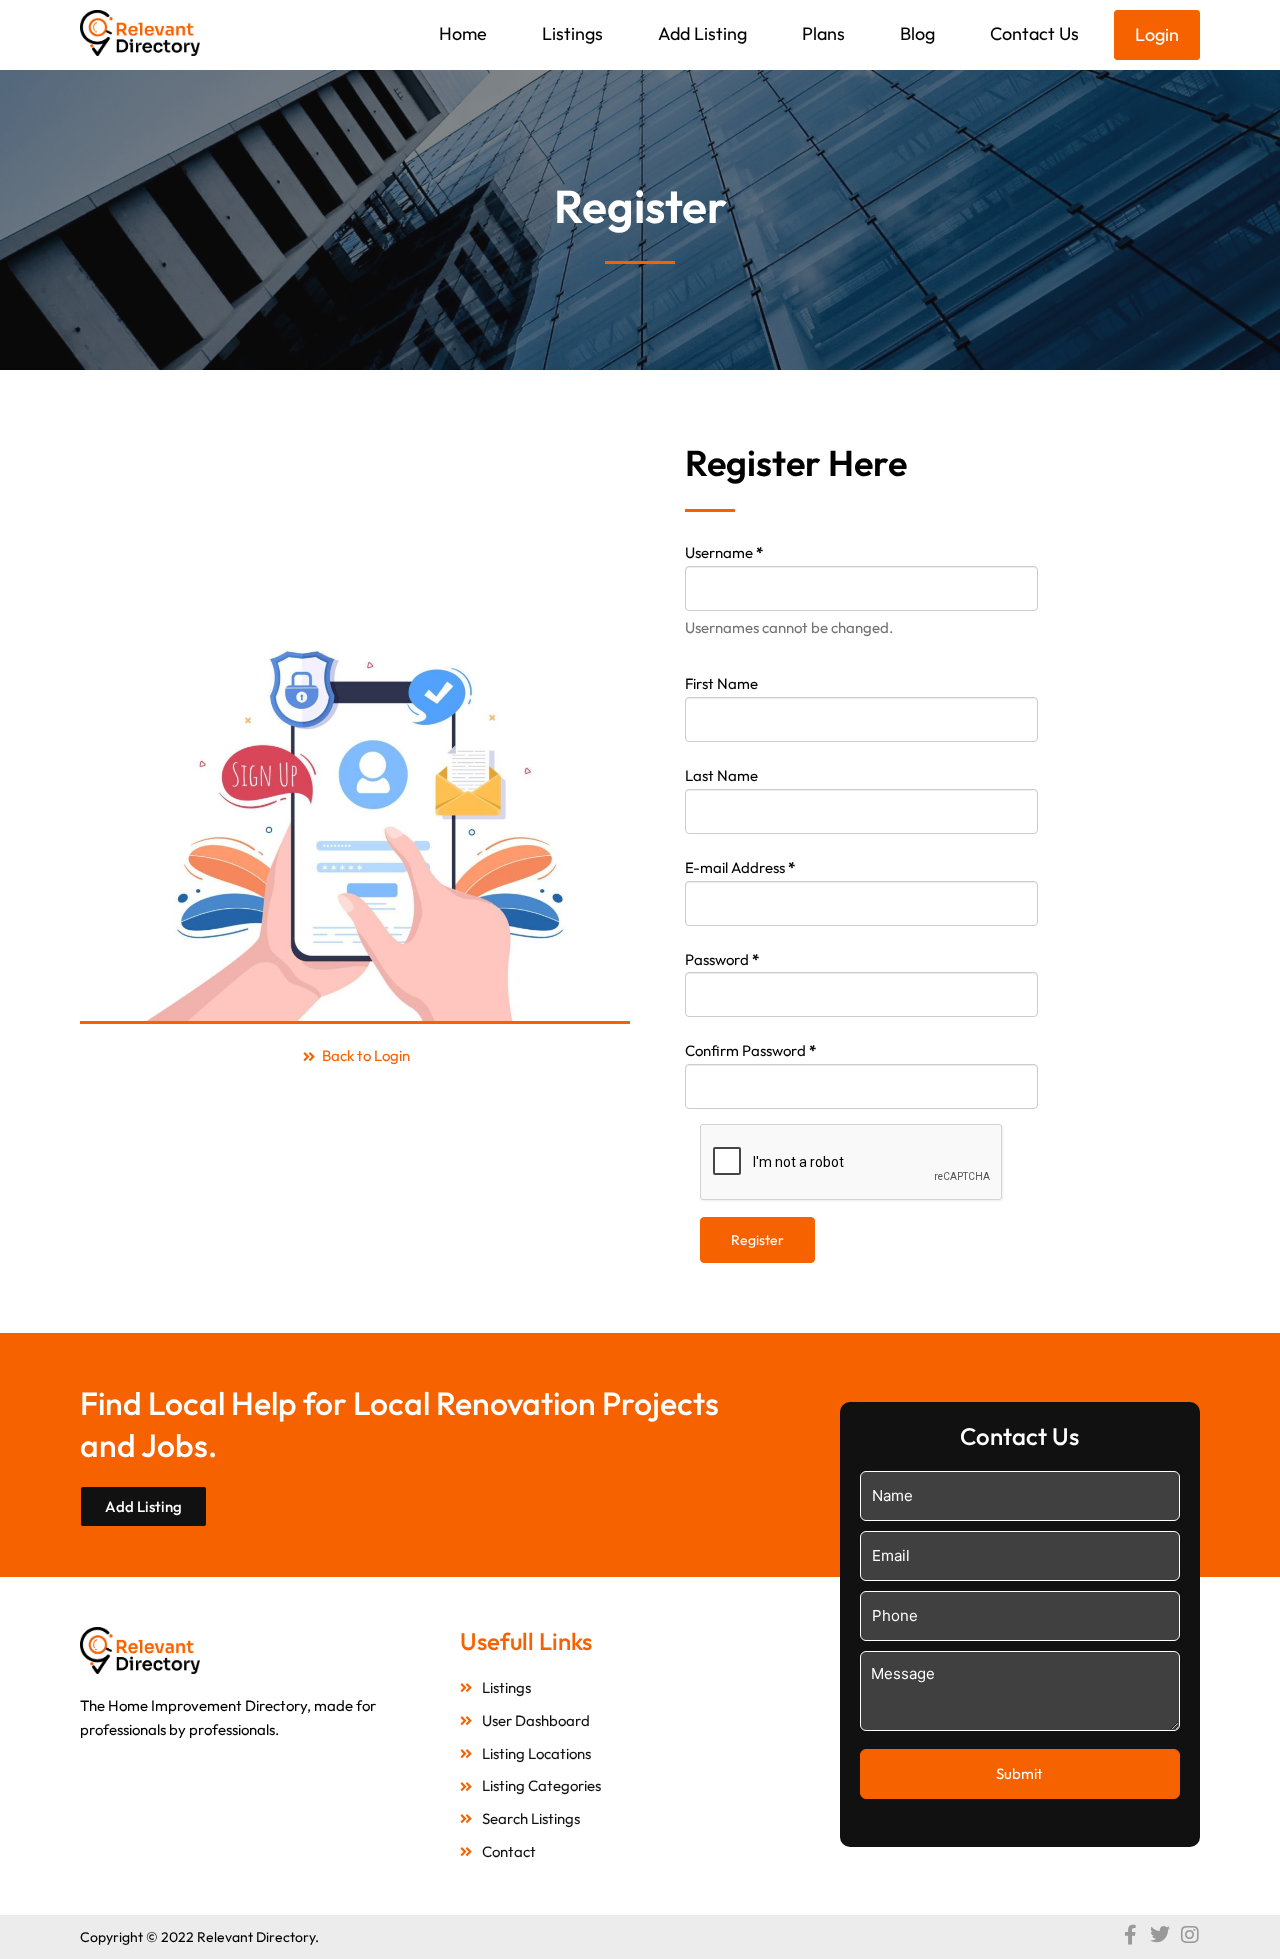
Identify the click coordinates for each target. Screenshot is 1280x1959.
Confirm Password (750, 1050)
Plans (823, 33)
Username (724, 552)
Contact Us (1034, 33)
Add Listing (702, 33)
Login (1157, 34)
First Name (721, 683)
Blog (917, 33)
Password (722, 959)
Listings (572, 33)
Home (463, 33)
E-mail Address (740, 867)
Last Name (721, 775)
